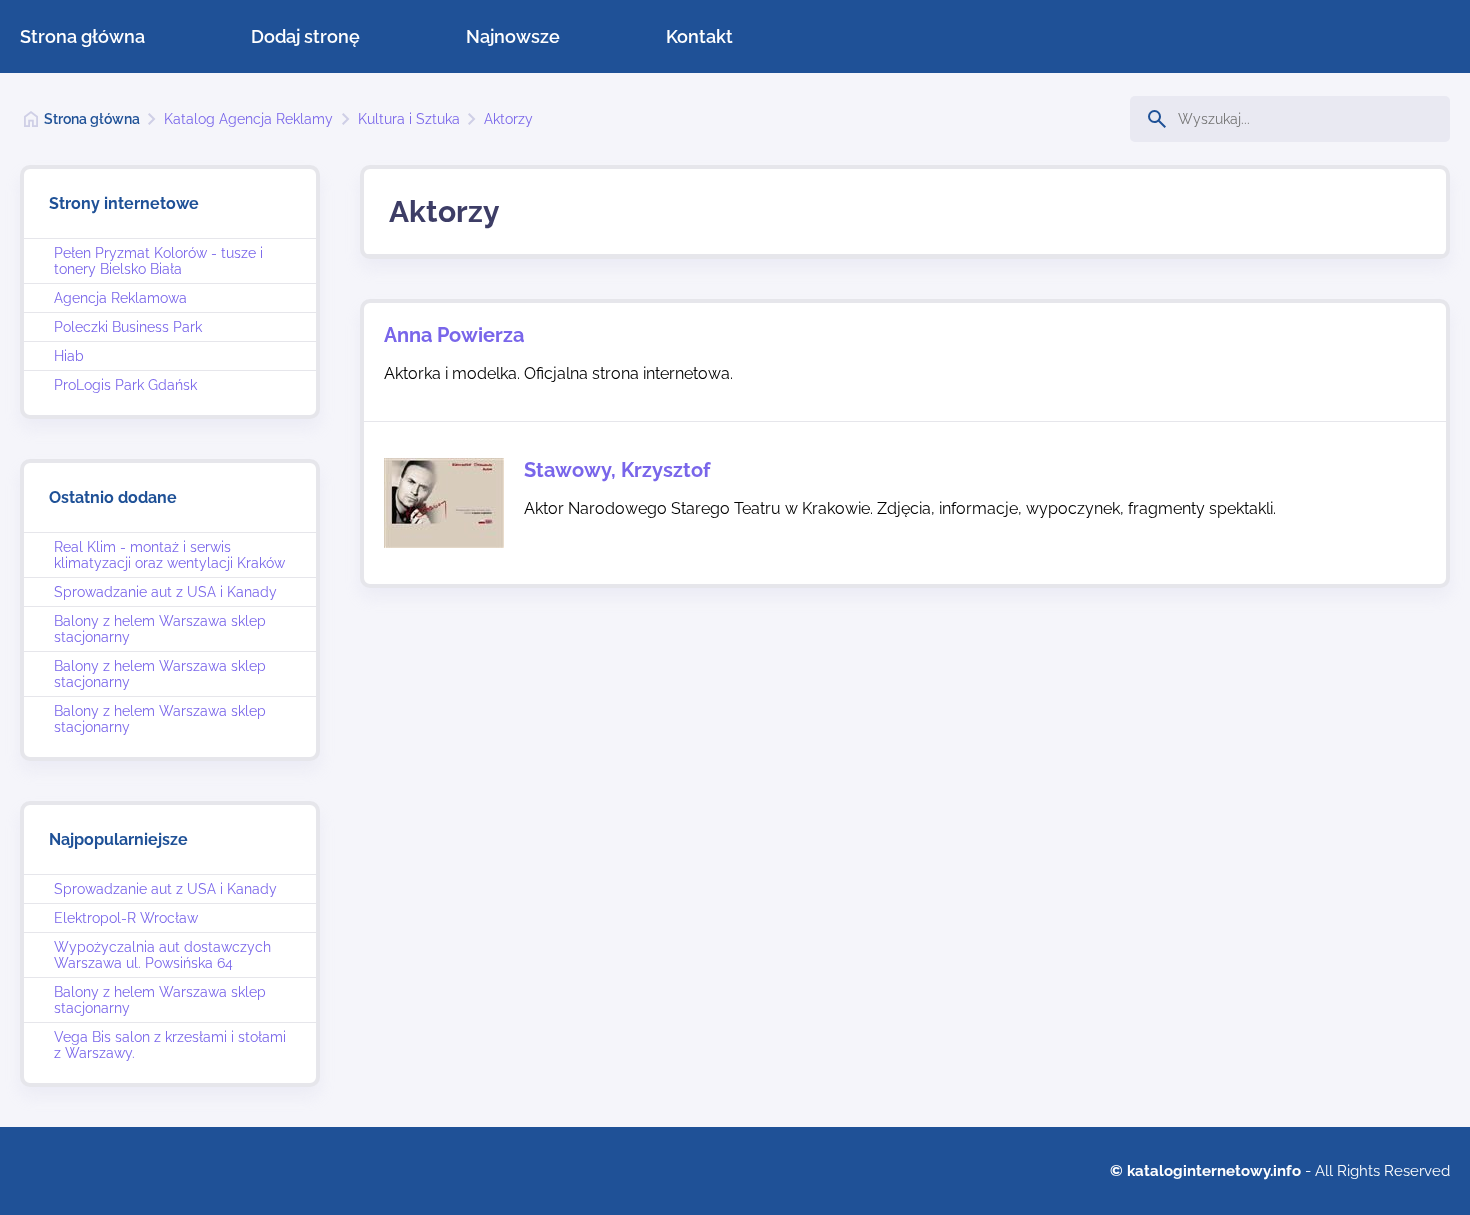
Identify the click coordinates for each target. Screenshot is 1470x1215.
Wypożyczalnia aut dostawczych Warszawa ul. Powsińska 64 (162, 955)
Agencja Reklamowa (120, 298)
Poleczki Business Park (128, 327)
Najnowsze (513, 36)
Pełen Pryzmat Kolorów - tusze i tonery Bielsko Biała (158, 261)
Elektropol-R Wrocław (126, 918)
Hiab (69, 356)
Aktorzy (508, 119)
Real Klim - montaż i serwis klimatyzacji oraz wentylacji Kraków (169, 555)
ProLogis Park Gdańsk (125, 385)
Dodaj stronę (305, 36)
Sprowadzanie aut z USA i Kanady (165, 592)
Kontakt (699, 36)
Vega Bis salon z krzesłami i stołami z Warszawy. (170, 1045)
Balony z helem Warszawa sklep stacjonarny (160, 629)
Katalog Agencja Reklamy (248, 119)
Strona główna (82, 36)
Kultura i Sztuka (409, 119)
